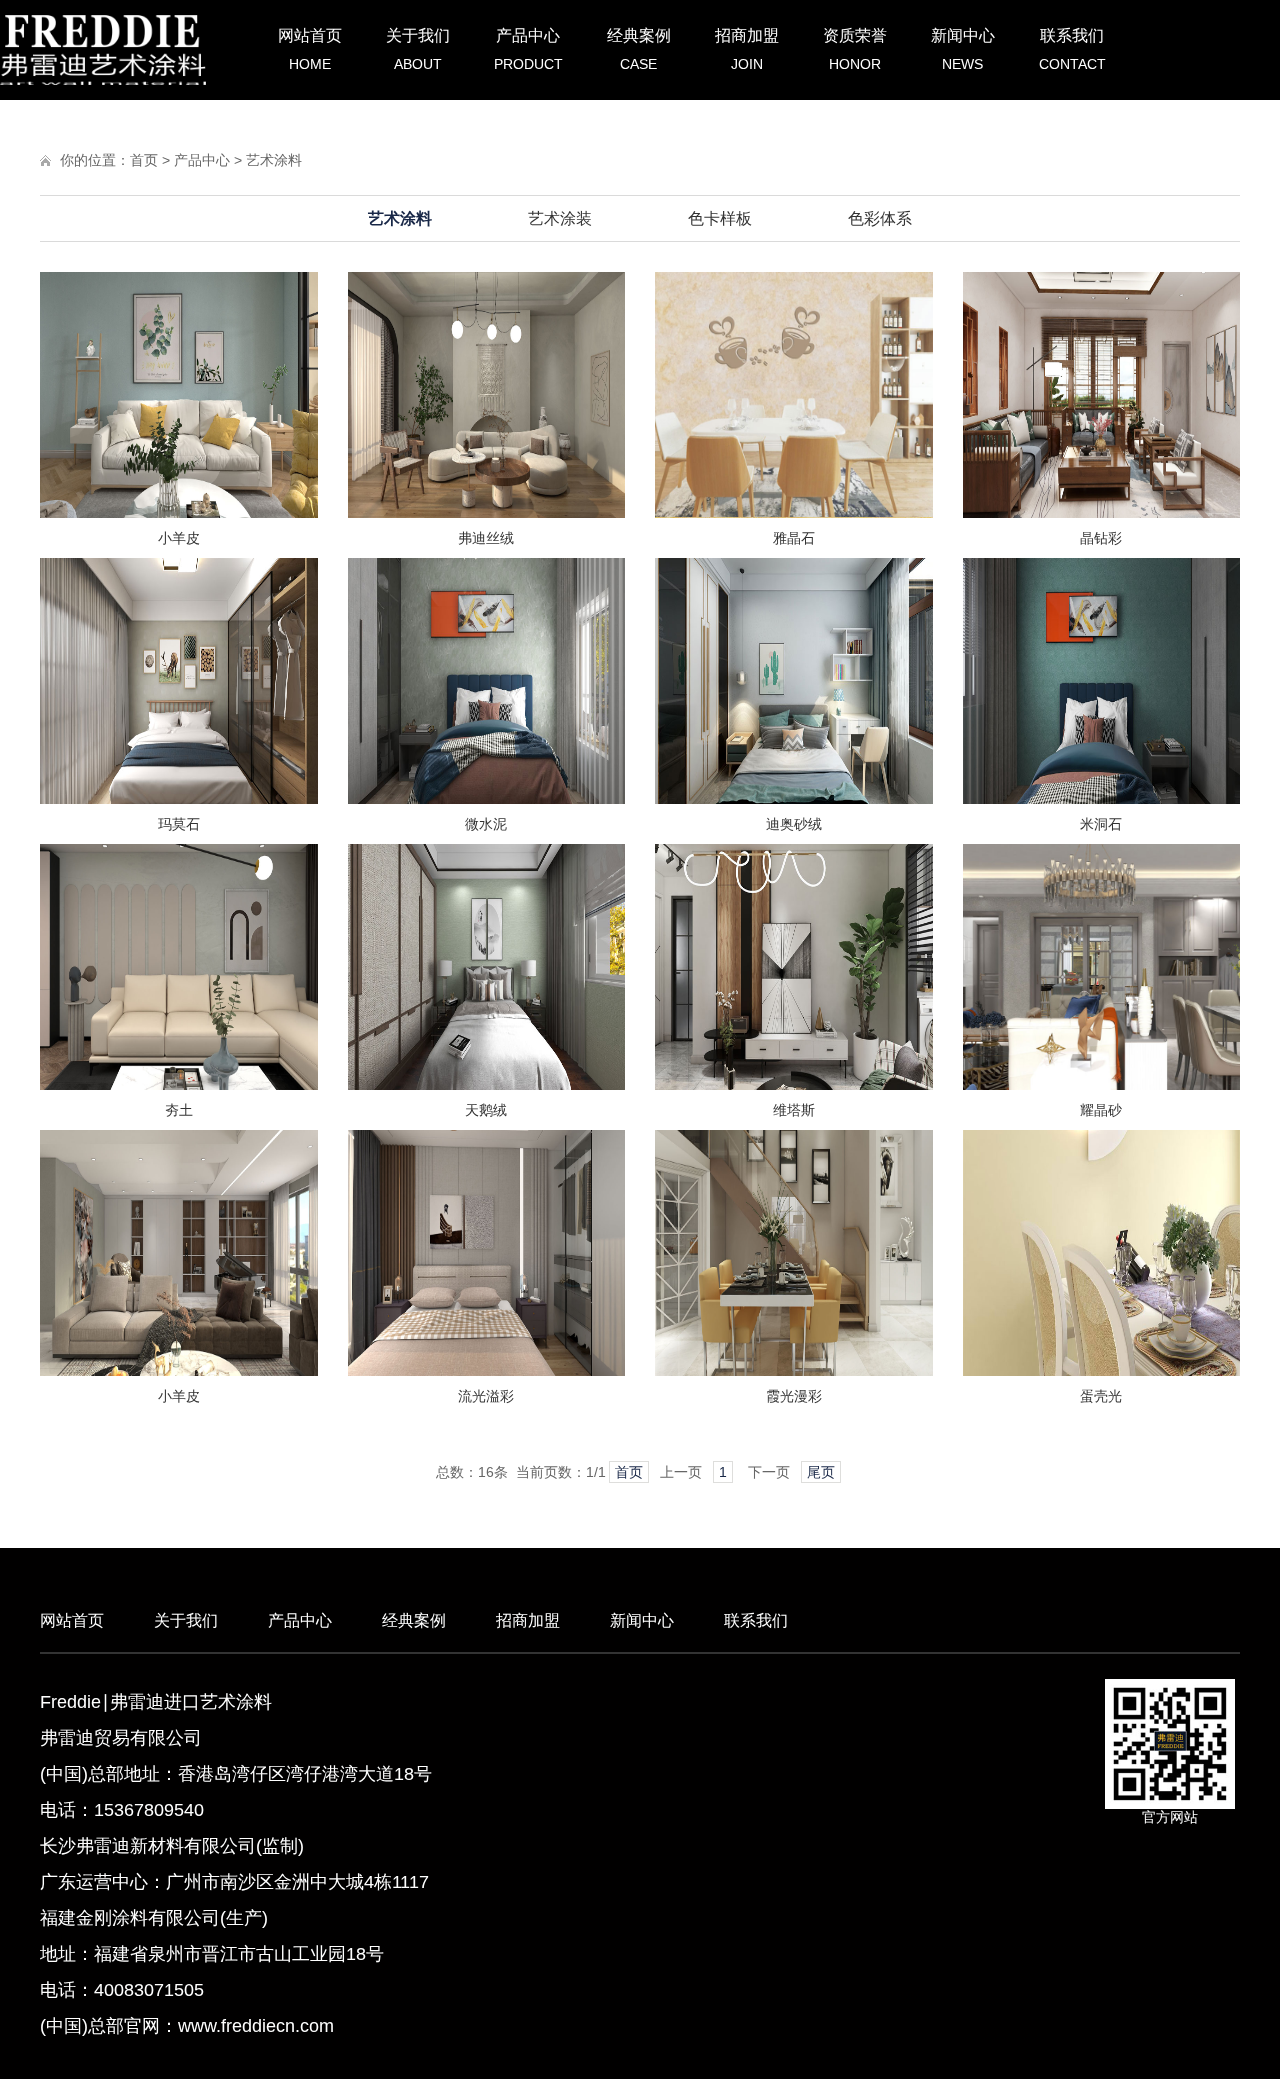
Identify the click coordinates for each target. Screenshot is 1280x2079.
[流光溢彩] (487, 1371)
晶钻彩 (1101, 538)
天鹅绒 (486, 1110)
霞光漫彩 (794, 1396)
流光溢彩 (486, 1396)
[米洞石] (1102, 799)
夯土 (179, 1110)
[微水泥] (487, 799)
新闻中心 (963, 49)
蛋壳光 (1101, 1396)
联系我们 (1072, 49)
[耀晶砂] (1102, 1085)
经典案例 (639, 49)
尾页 (821, 1472)
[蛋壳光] (1102, 1371)
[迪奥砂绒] (794, 799)
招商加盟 (747, 49)
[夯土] (179, 1085)
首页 (144, 160)
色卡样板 (720, 218)
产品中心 (528, 49)
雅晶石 (794, 538)
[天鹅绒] (487, 1085)
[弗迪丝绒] (487, 513)
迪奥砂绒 (794, 824)
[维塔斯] (794, 1085)
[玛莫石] (179, 799)
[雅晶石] (794, 513)
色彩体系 (880, 218)
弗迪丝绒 (486, 538)
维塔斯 (794, 1110)
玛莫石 (179, 824)
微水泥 (486, 824)
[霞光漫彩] (794, 1371)
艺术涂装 (560, 218)
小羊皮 (179, 538)
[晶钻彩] (1102, 513)
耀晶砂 (1101, 1110)
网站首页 (310, 49)
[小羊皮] (179, 513)
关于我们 (418, 49)
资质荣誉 (855, 49)
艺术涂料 (274, 160)
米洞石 (1101, 824)
